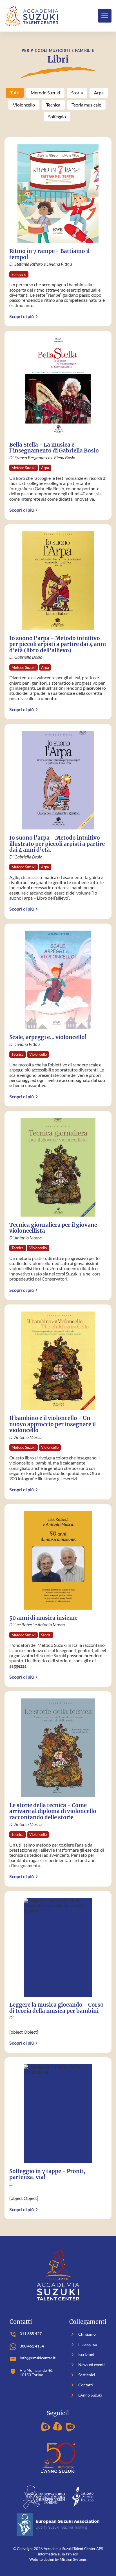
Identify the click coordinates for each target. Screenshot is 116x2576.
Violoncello (24, 105)
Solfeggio (57, 117)
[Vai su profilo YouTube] (70, 2427)
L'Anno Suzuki (86, 2395)
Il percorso (83, 2344)
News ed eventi (87, 2365)
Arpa (99, 93)
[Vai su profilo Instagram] (46, 2427)
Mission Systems (73, 2559)
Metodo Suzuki (45, 93)
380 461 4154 (32, 2346)
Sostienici (82, 2375)
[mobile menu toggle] (105, 16)
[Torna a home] (31, 16)
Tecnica (53, 105)
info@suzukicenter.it (38, 2358)
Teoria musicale (86, 105)
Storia (77, 93)
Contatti (81, 2385)
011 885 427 (31, 2334)
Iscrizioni (82, 2355)
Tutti (15, 93)
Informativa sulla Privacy (58, 2554)
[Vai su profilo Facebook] (58, 2427)
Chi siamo (82, 2334)
